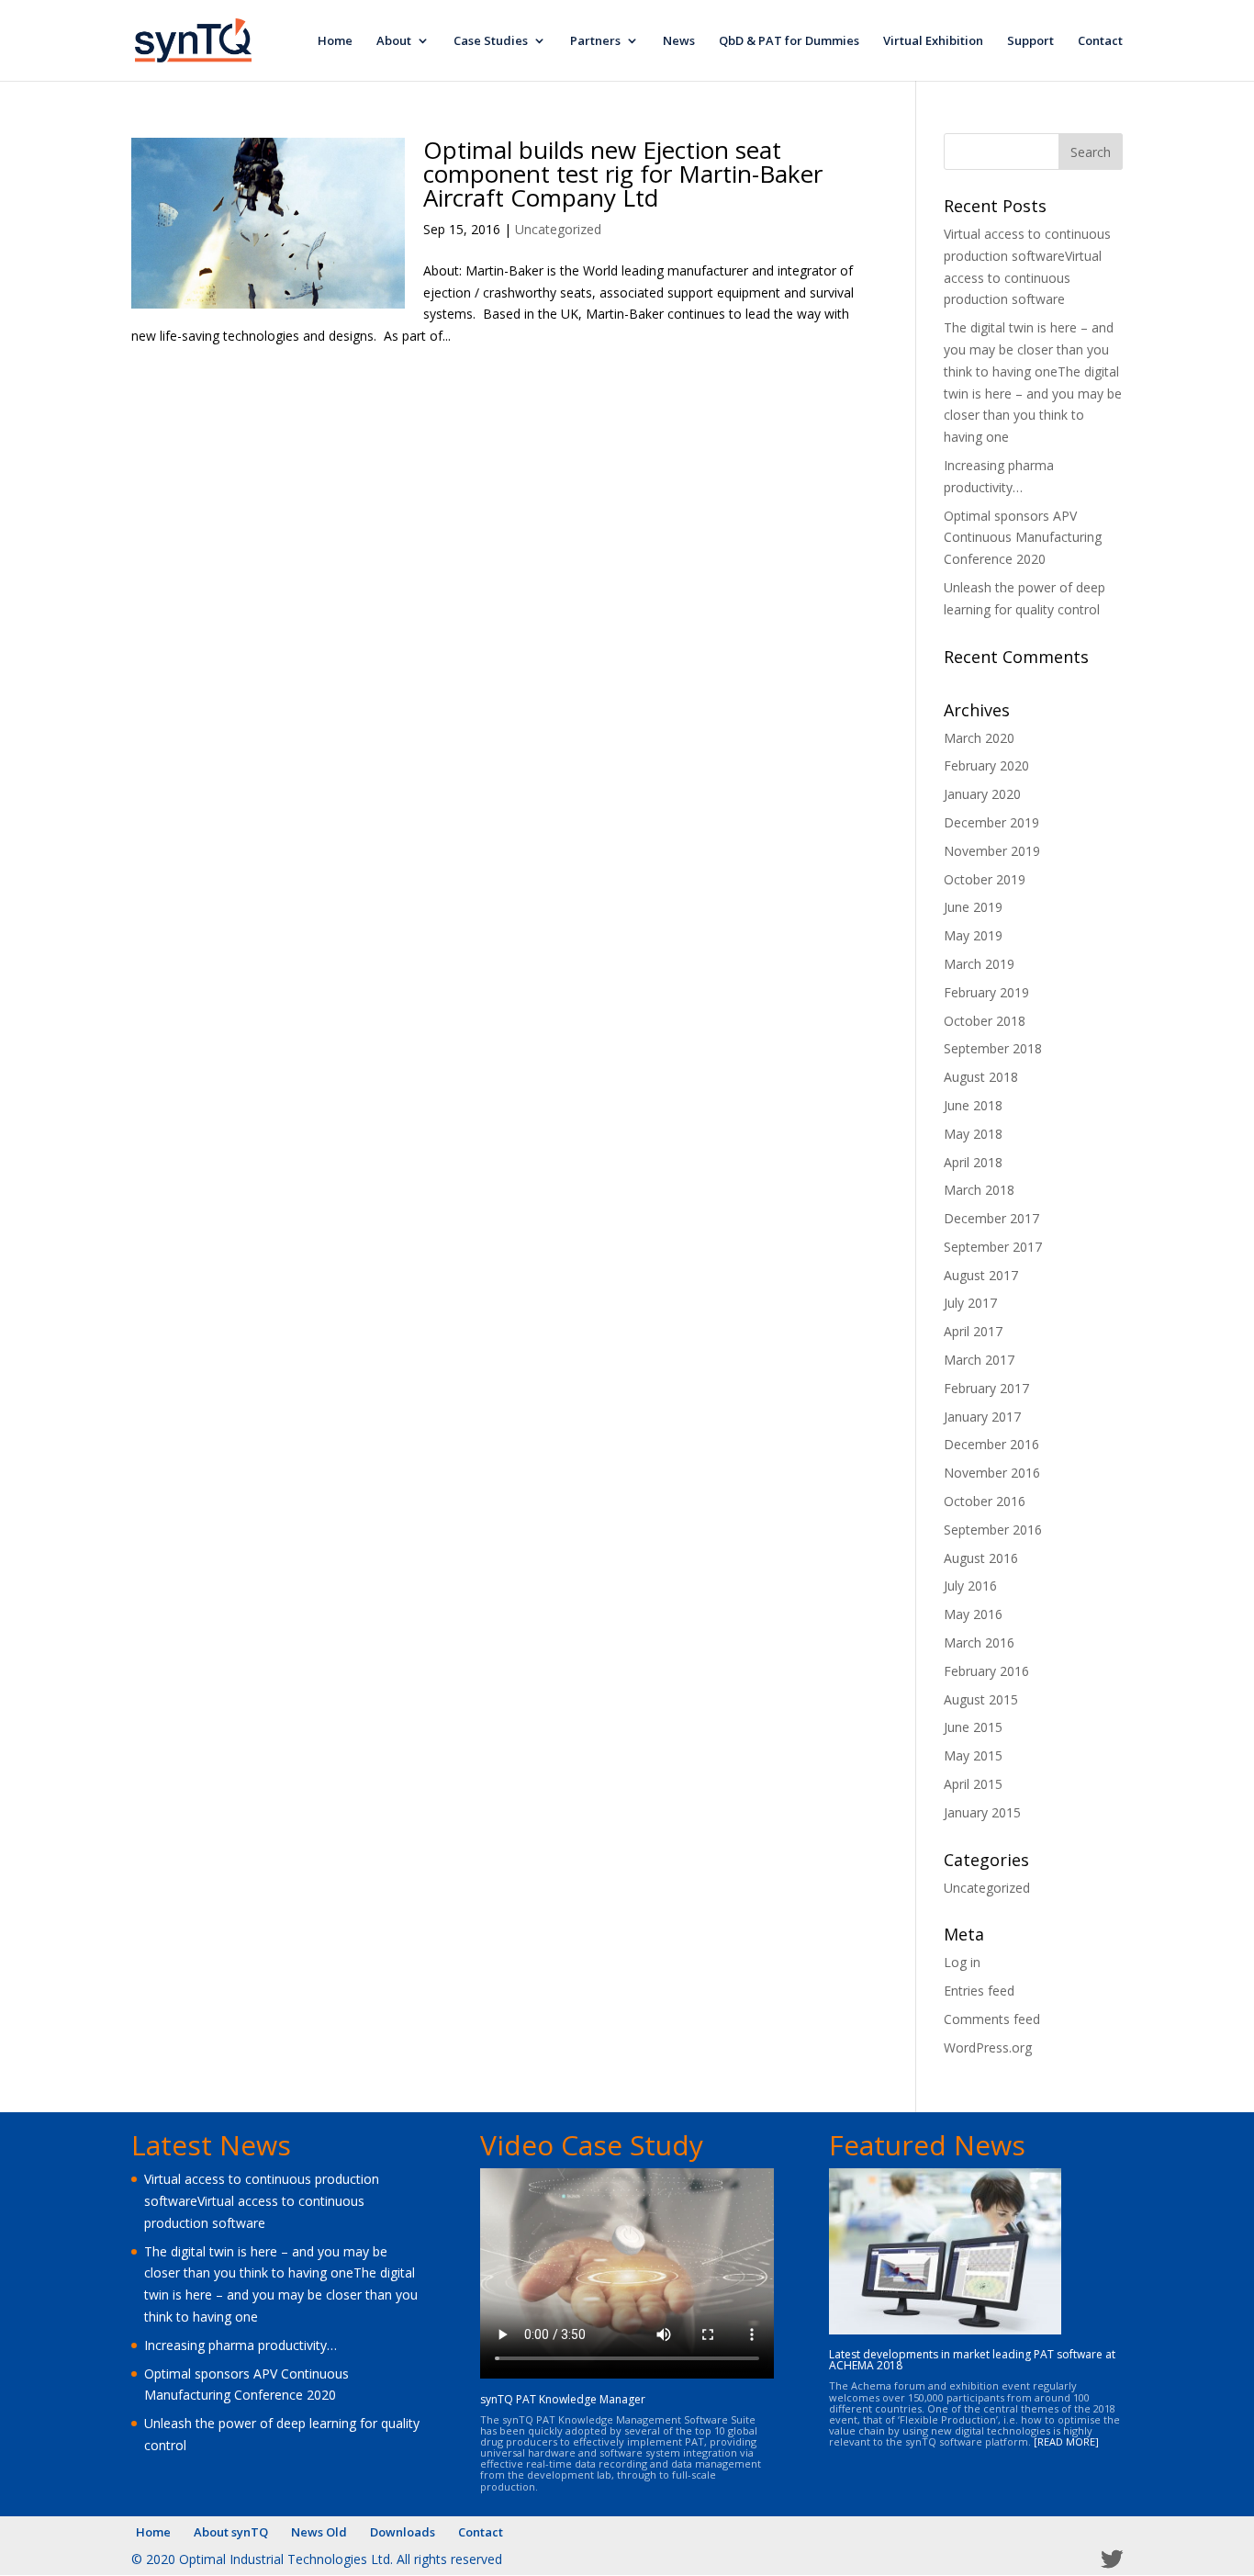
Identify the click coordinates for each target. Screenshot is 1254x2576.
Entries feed (979, 1991)
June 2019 (973, 907)
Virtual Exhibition (933, 41)
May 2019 (973, 935)
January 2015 (982, 1812)
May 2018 (973, 1134)
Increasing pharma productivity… (241, 2345)
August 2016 (981, 1558)
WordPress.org (988, 2047)
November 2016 (992, 1473)
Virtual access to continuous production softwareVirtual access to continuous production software (262, 2201)
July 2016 (970, 1586)
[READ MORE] (1066, 2441)
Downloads (403, 2532)
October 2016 (985, 1501)
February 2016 (986, 1671)
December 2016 (991, 1444)
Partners (595, 41)
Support (1030, 41)
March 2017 (979, 1360)
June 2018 (973, 1105)
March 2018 (979, 1190)
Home (335, 41)
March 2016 (979, 1642)
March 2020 (979, 738)
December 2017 (991, 1218)
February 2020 (986, 765)
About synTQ (231, 2532)
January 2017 (982, 1417)
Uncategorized (558, 229)
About (394, 41)
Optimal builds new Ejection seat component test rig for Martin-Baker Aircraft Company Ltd (623, 174)
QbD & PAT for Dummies (789, 41)
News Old (319, 2532)
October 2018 (985, 1021)
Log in (962, 1962)
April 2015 (973, 1784)
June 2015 (973, 1727)
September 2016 (993, 1530)
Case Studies (491, 41)
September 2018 (993, 1048)
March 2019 (979, 964)
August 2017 (981, 1275)
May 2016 (973, 1614)
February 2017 (986, 1388)
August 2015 (981, 1699)
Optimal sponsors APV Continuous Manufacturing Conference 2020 (1023, 538)
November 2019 (992, 851)
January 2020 (982, 794)
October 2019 (985, 879)
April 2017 (973, 1331)
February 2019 (986, 992)
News (679, 41)
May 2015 (973, 1755)
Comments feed (992, 2019)
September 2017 (993, 1247)
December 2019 (991, 822)
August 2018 (981, 1077)
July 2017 (970, 1303)
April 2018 (973, 1162)
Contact (1100, 41)
